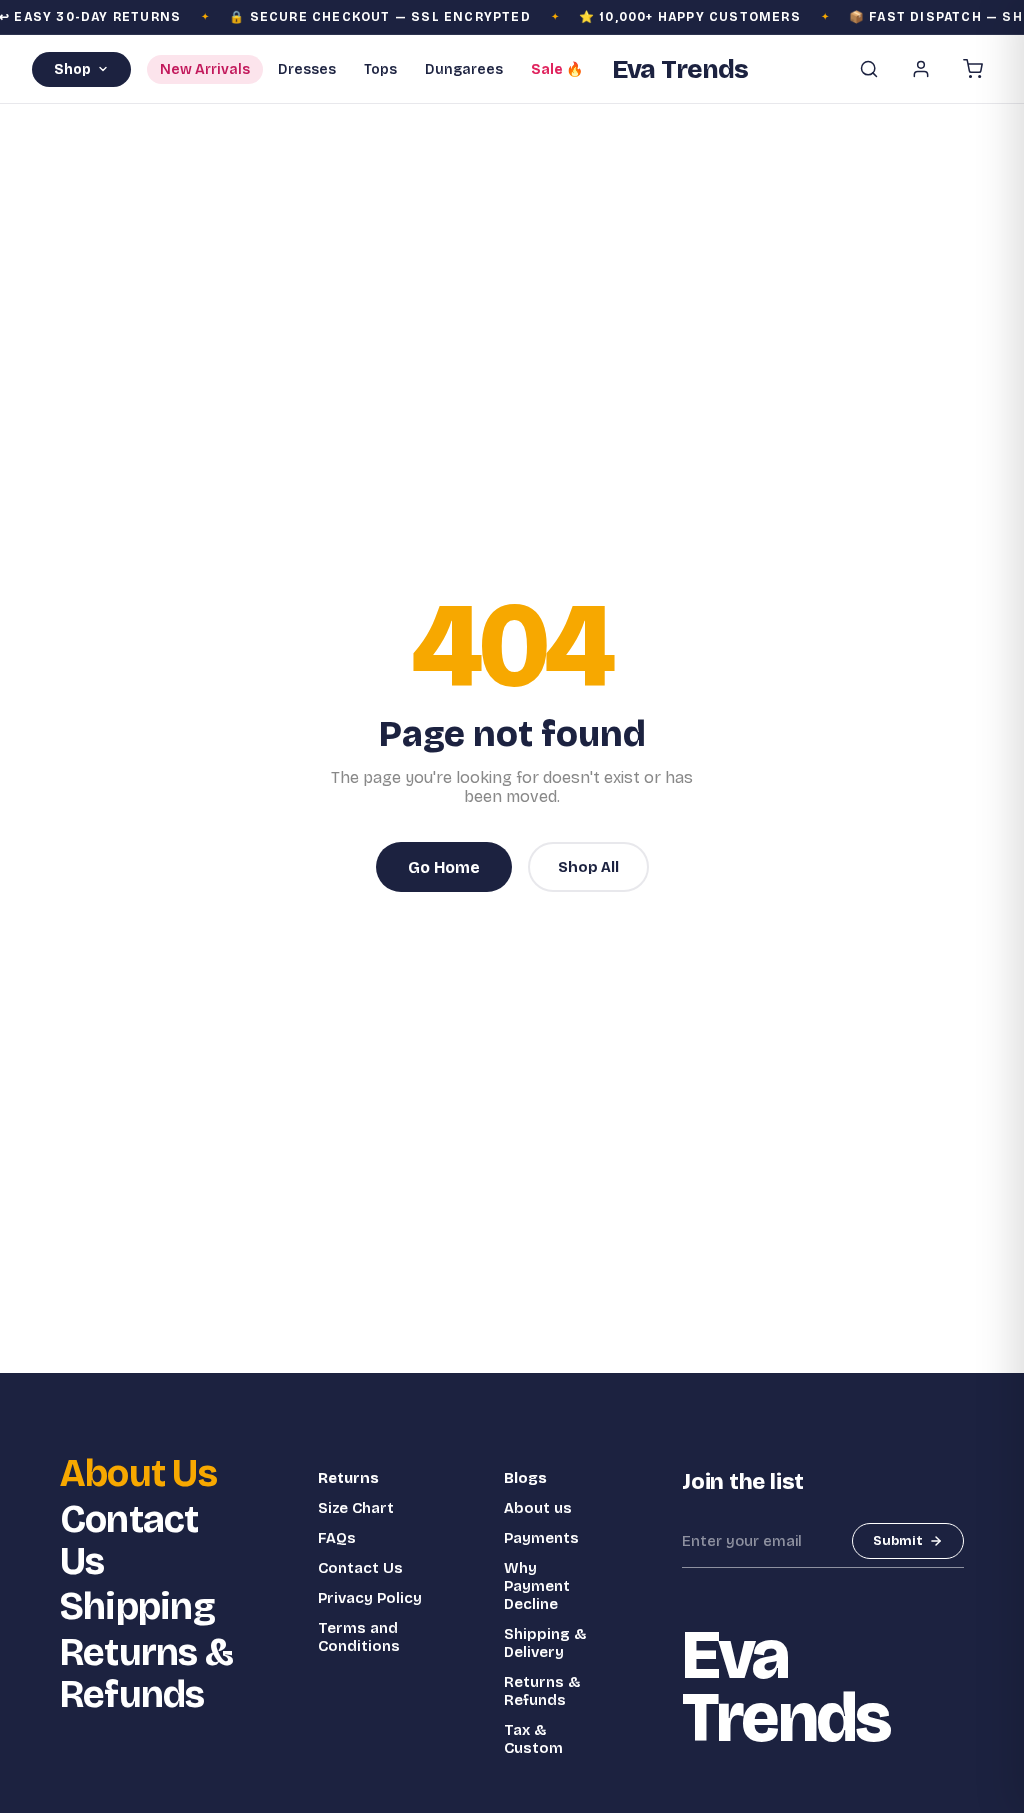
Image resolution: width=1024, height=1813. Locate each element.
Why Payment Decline (537, 1586)
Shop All (588, 867)
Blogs (525, 1478)
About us (538, 1508)
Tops (380, 69)
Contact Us (129, 1541)
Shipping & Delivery (545, 1643)
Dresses (307, 69)
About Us (138, 1474)
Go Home (444, 867)
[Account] (921, 69)
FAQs (337, 1538)
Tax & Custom (533, 1739)
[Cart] (973, 69)
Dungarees (464, 69)
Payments (541, 1538)
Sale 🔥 (557, 69)
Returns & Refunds (146, 1674)
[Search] (869, 69)
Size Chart (356, 1508)
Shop (72, 69)
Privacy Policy (370, 1598)
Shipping (137, 1607)
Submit (898, 1541)
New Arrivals (205, 69)
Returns (348, 1478)
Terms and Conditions (359, 1637)
